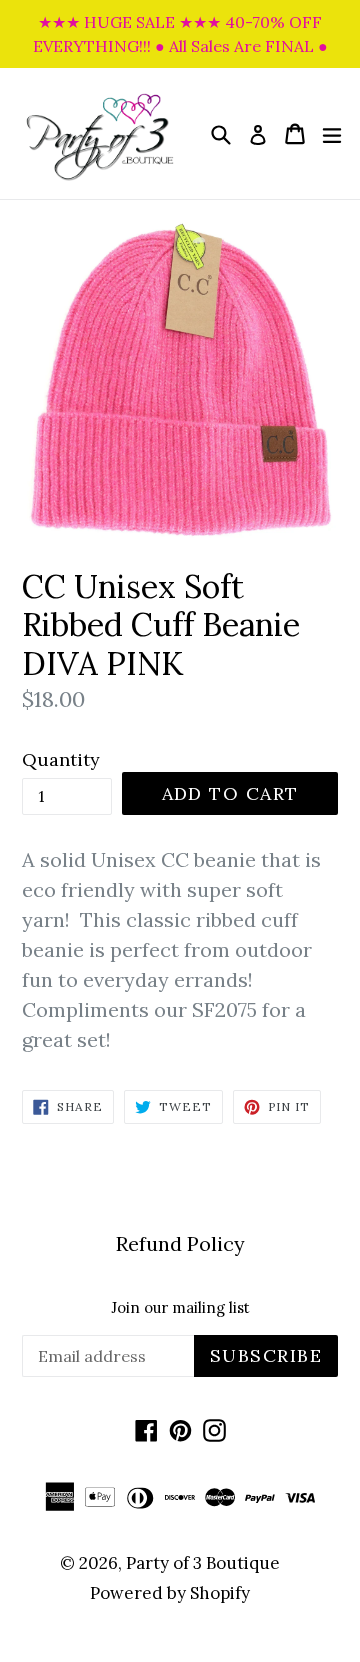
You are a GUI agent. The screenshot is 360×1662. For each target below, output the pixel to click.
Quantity (61, 759)
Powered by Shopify (170, 1593)
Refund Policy (180, 1243)
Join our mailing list (180, 1308)
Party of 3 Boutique (203, 1563)
